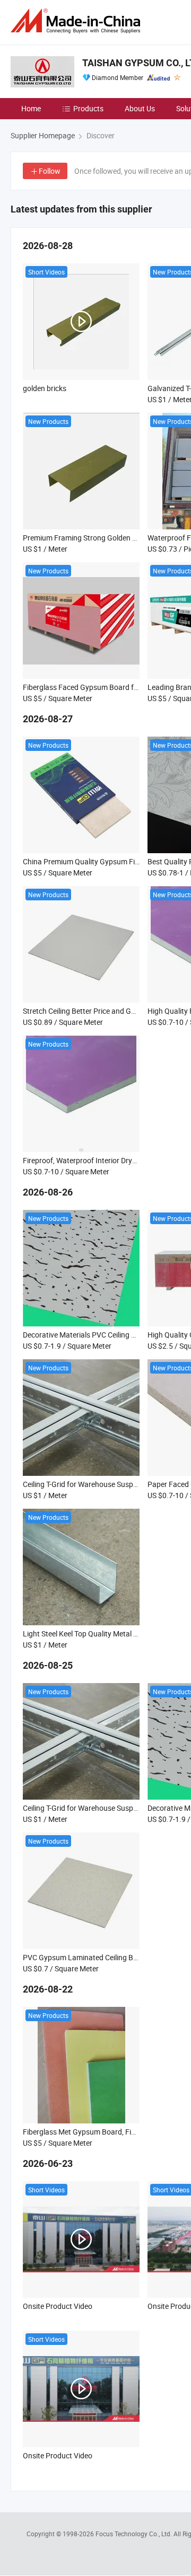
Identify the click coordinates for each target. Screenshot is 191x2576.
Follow (50, 171)
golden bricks (45, 388)
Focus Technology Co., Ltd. (134, 2534)
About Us (140, 108)
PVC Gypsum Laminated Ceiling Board (86, 1957)
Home (31, 108)
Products (88, 108)
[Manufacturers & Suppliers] (77, 21)
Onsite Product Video (58, 2306)
